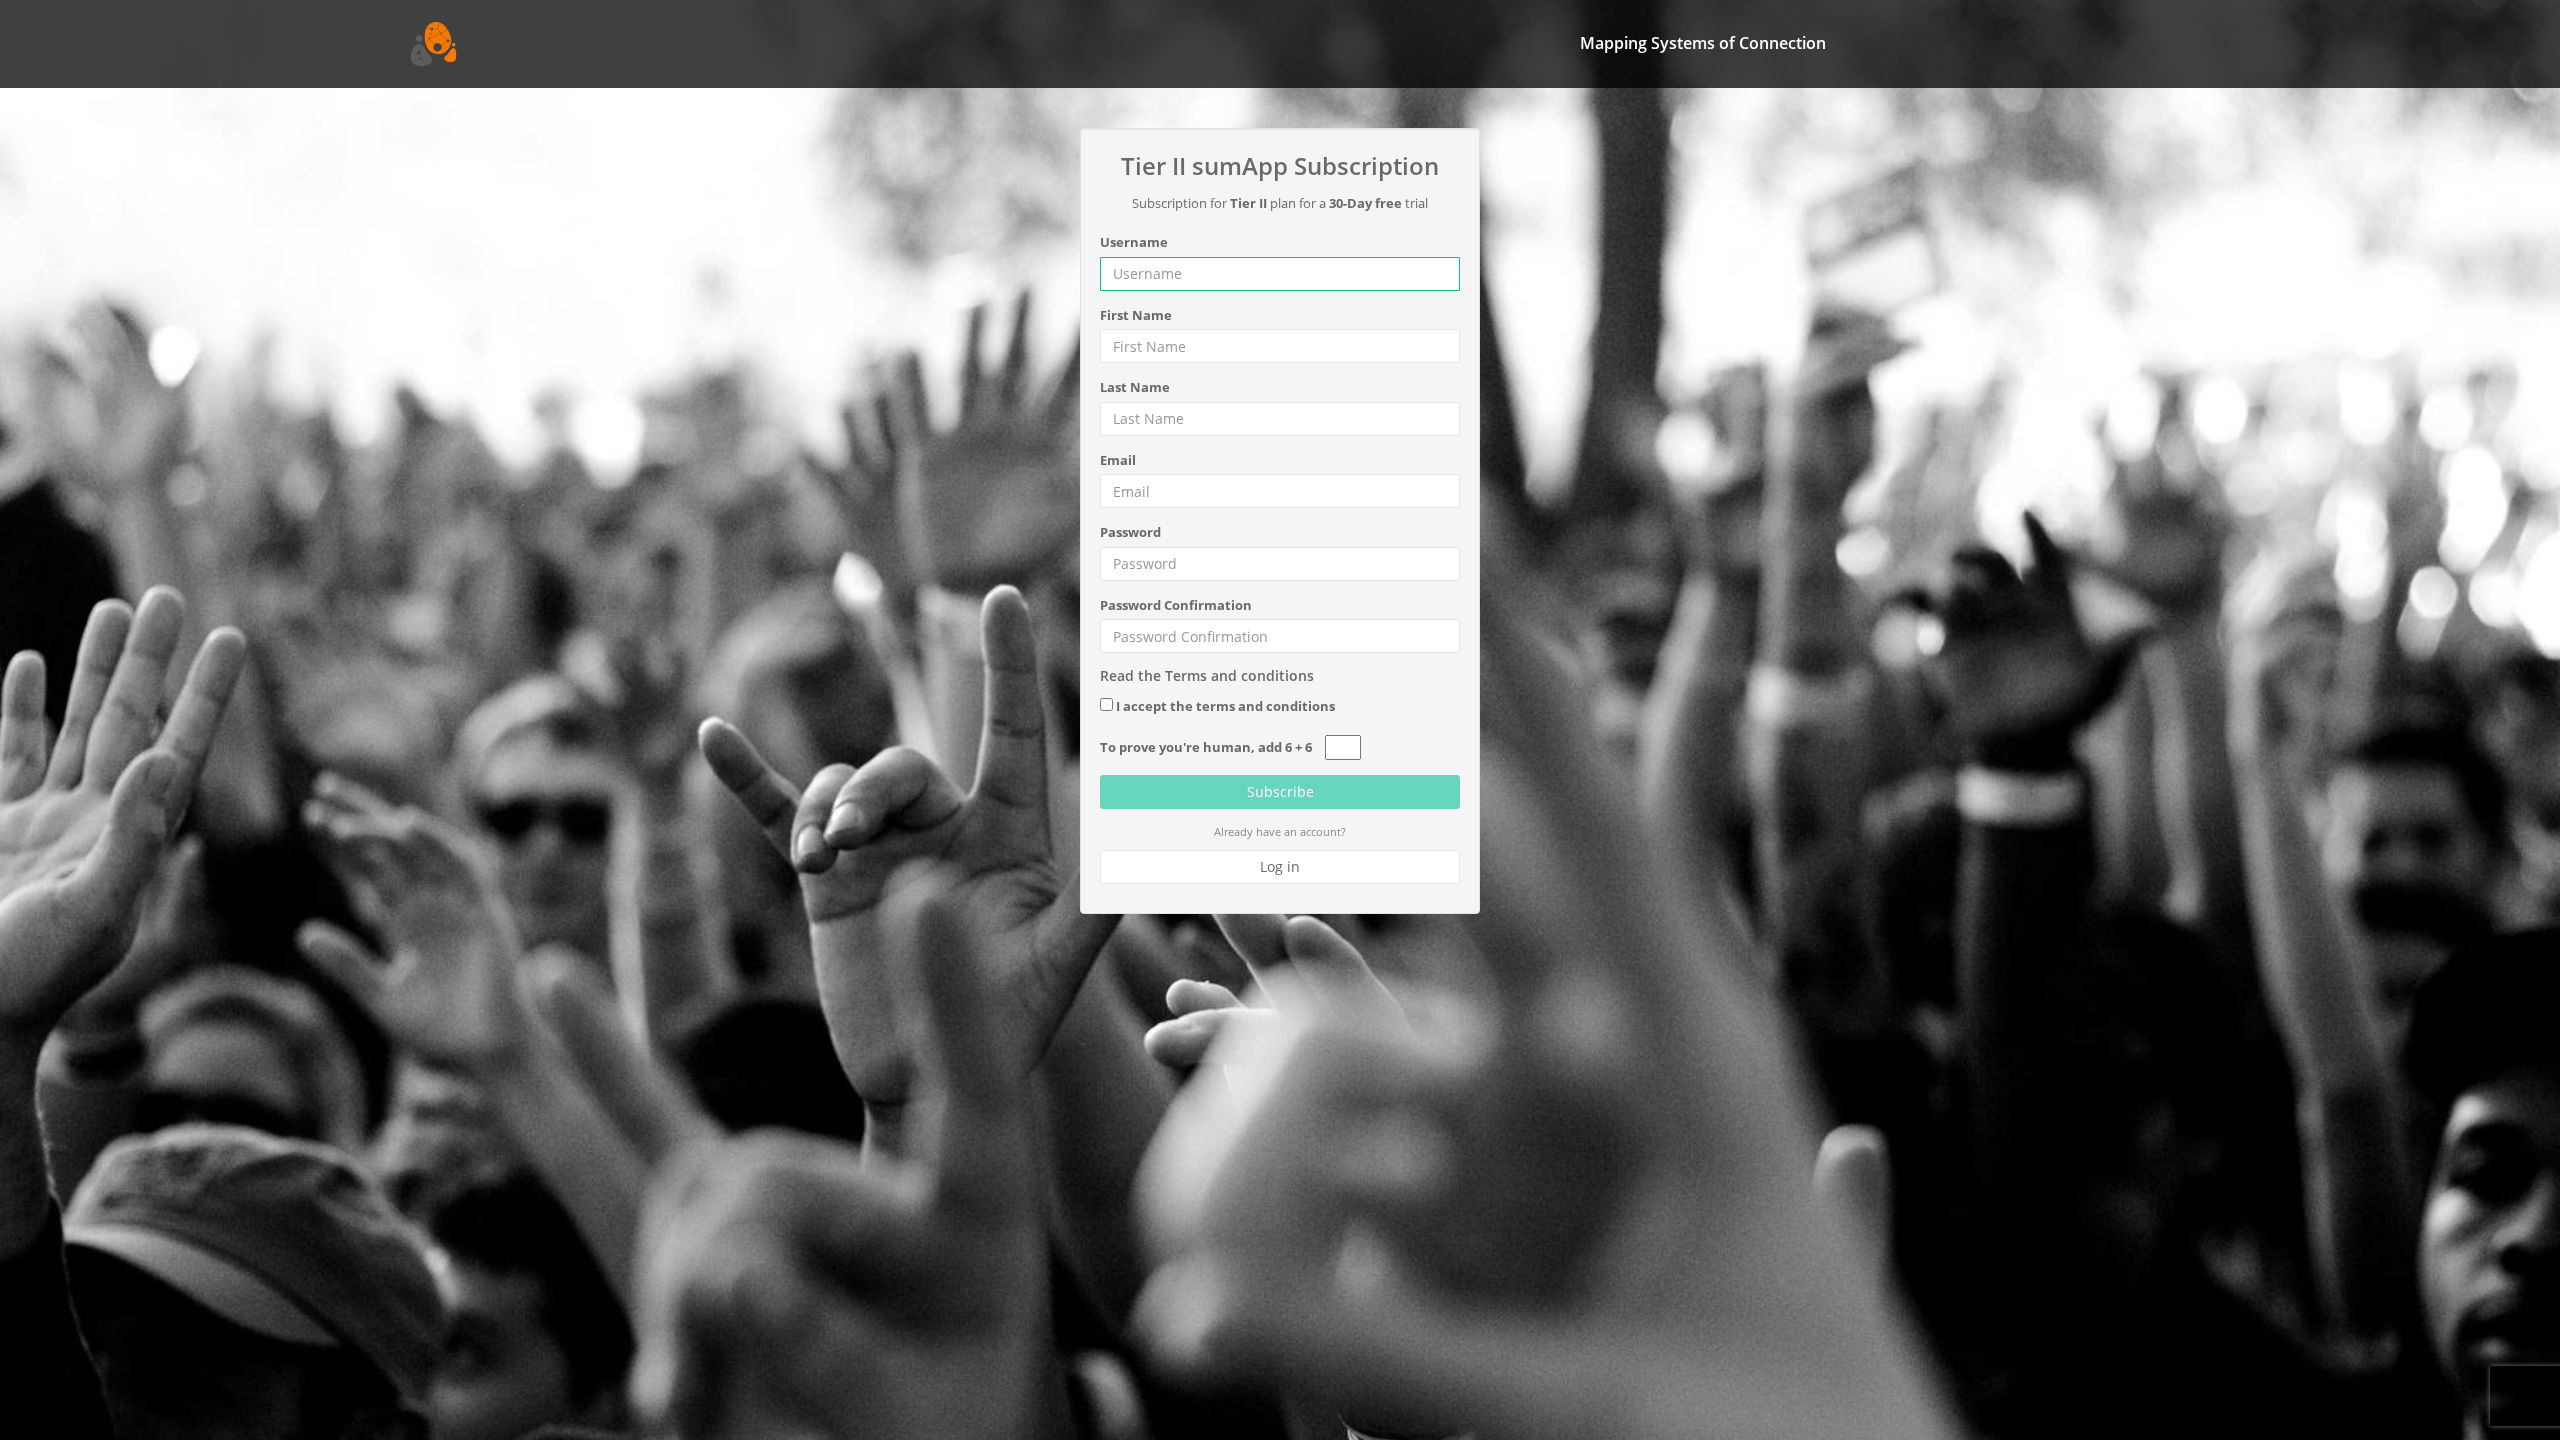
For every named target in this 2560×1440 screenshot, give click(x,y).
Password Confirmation (1176, 605)
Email (1118, 460)
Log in (1280, 866)
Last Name (1135, 387)
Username (1134, 242)
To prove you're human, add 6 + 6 (1206, 747)
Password (1130, 532)
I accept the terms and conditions (1225, 706)
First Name (1136, 315)
